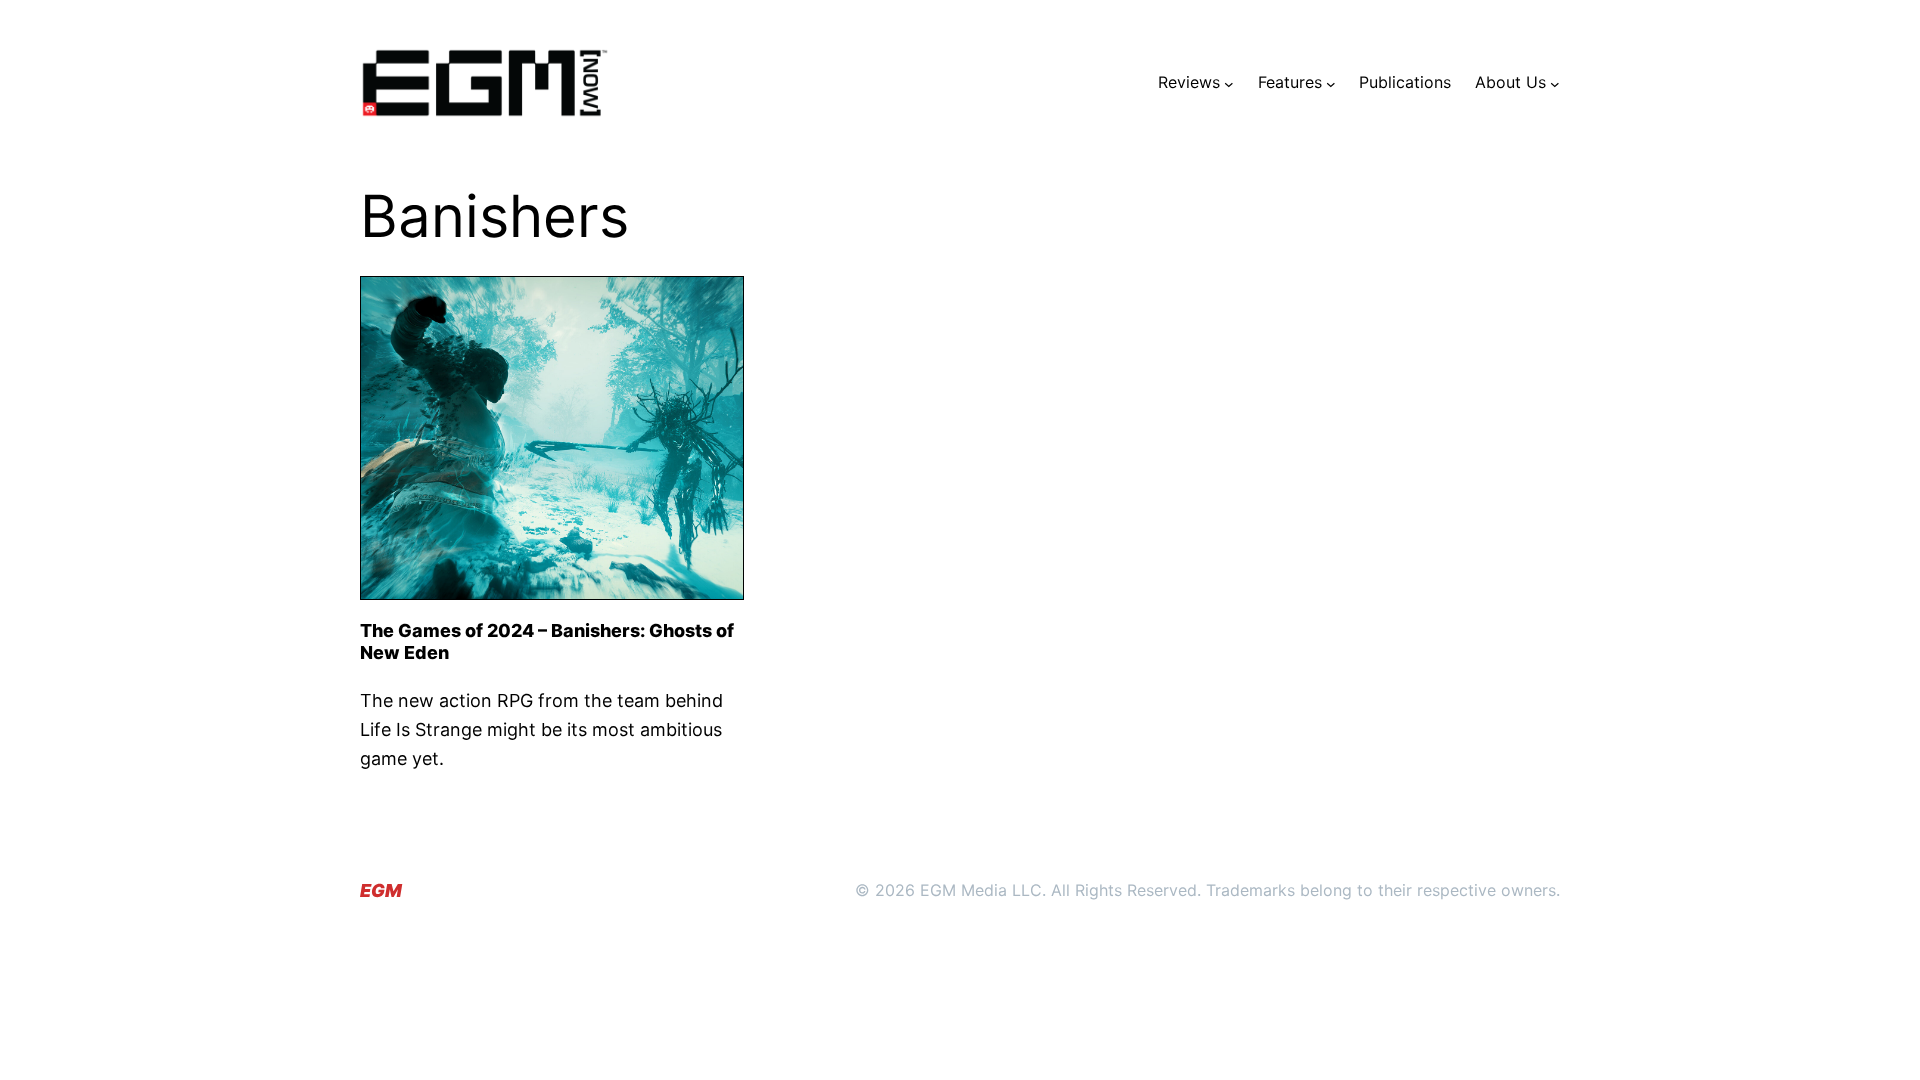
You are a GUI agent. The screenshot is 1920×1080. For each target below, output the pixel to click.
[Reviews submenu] (1229, 83)
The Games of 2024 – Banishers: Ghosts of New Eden (547, 641)
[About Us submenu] (1555, 83)
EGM (381, 890)
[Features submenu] (1331, 83)
